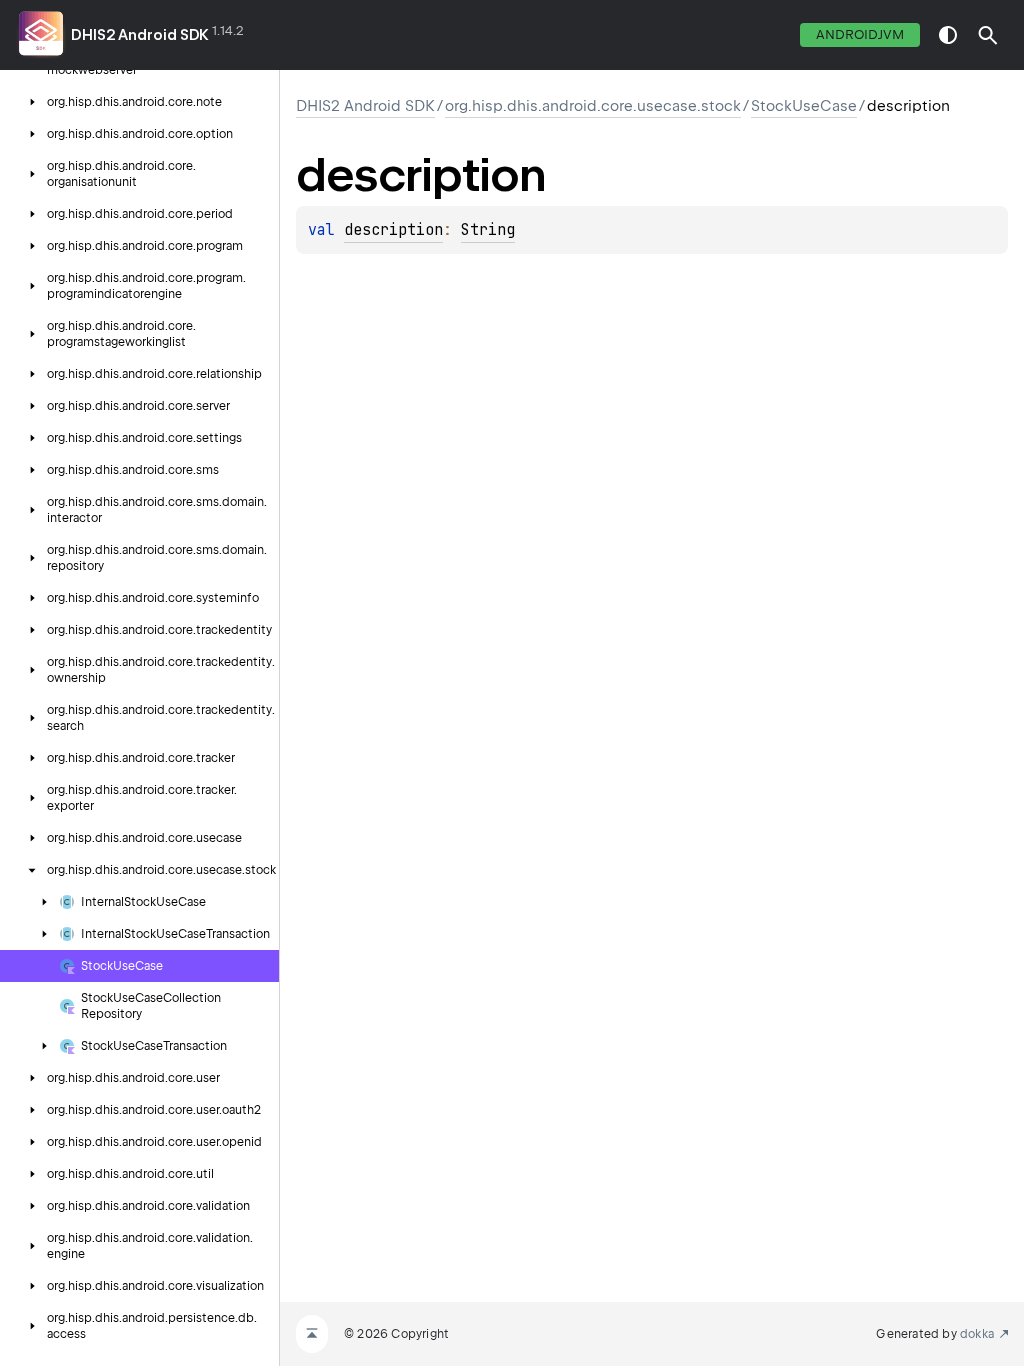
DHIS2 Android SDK (140, 35)
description (393, 230)
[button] (988, 35)
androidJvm (860, 34)
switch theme (948, 35)
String (488, 230)
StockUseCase (804, 106)
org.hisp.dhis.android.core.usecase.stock (593, 106)
